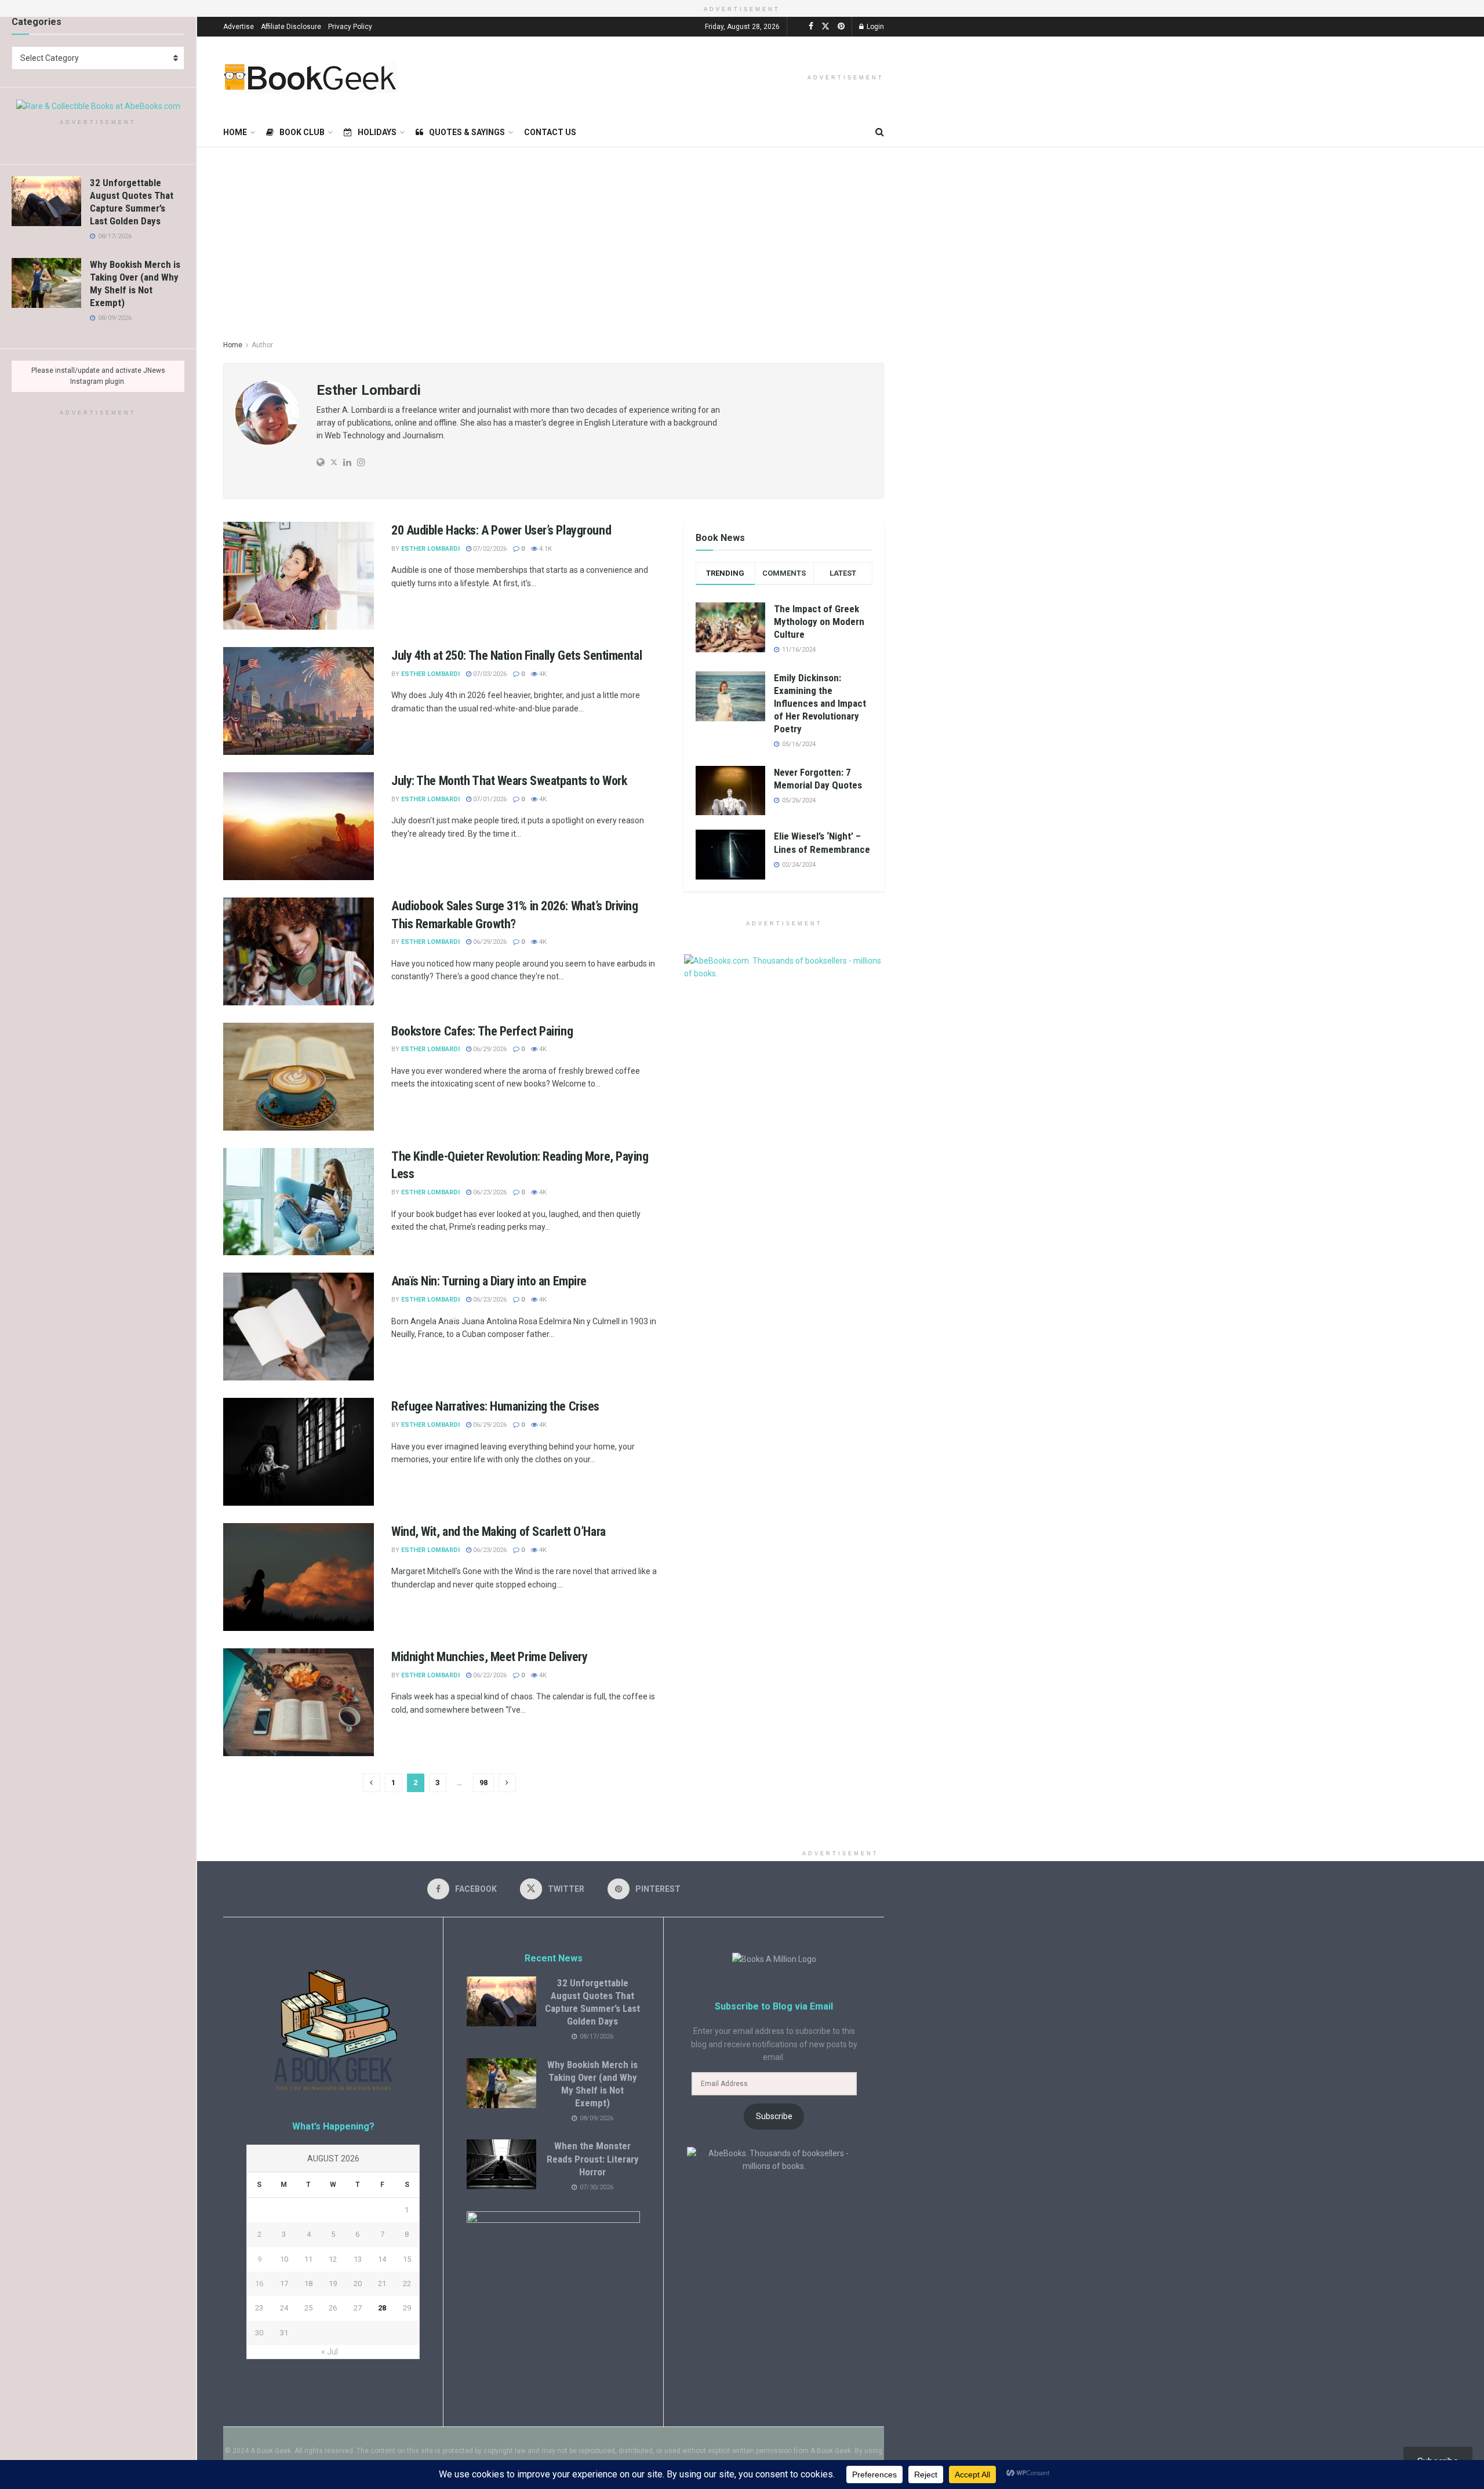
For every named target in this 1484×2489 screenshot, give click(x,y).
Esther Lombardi (430, 549)
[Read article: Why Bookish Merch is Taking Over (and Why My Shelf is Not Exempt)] (46, 283)
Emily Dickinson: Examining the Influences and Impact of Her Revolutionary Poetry (820, 703)
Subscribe (774, 2116)
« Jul (330, 2352)
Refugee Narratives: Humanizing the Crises (495, 1406)
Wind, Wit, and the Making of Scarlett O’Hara (499, 1531)
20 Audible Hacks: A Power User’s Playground (501, 530)
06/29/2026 (489, 942)
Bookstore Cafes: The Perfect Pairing (482, 1031)
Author (262, 345)
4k (542, 674)
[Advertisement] (841, 234)
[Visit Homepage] (310, 77)
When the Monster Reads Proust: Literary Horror (593, 2159)
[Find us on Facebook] (811, 26)
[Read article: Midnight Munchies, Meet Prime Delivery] (299, 1702)
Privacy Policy (350, 27)
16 (259, 2283)
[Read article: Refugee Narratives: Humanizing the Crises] (299, 1452)
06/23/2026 (489, 1192)
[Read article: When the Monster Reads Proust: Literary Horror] (501, 2164)
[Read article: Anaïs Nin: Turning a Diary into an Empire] (299, 1327)
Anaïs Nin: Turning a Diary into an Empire (489, 1281)
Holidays (377, 132)
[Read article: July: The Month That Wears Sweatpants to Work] (299, 826)
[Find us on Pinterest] (841, 26)
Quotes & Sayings (467, 132)
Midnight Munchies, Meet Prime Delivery (489, 1657)
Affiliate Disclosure (291, 27)
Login (874, 27)
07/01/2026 (489, 799)
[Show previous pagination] (372, 1783)
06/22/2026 (489, 1675)
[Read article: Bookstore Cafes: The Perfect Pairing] (299, 1077)
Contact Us (550, 132)
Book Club (302, 132)
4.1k (545, 549)
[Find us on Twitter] (825, 26)
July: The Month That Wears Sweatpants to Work (509, 781)
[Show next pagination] (507, 1783)
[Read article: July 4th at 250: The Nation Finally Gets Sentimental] (299, 701)
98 (483, 1783)
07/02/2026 (489, 549)
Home (235, 132)
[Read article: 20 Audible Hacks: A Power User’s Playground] (299, 576)
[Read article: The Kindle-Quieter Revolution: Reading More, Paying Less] (299, 1202)
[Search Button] (880, 132)
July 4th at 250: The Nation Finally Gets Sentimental (517, 655)
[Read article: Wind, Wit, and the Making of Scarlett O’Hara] (299, 1577)
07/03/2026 (489, 674)
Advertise (239, 27)
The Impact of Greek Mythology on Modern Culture (819, 622)
